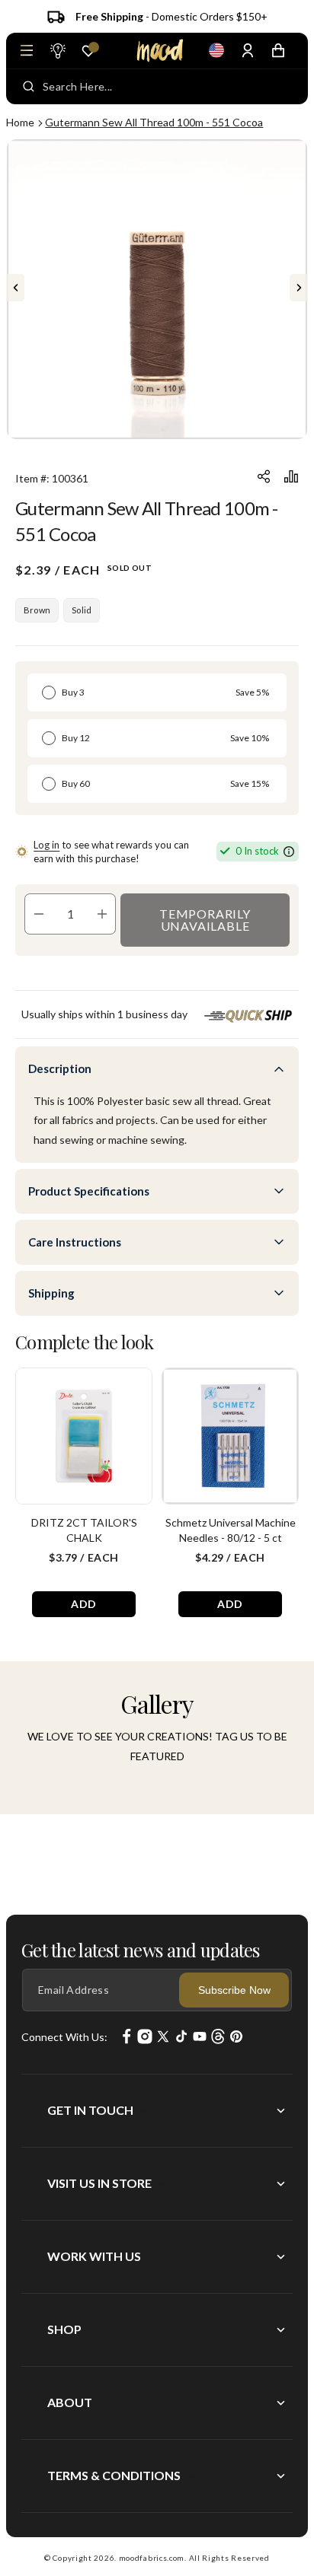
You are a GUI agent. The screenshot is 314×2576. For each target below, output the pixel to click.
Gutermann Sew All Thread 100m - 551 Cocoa (154, 122)
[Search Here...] (29, 87)
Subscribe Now (234, 1990)
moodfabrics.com (152, 2558)
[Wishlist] (88, 51)
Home (20, 122)
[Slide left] (15, 288)
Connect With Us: (64, 2037)
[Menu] (27, 50)
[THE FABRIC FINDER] (57, 50)
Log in (46, 845)
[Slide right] (299, 288)
